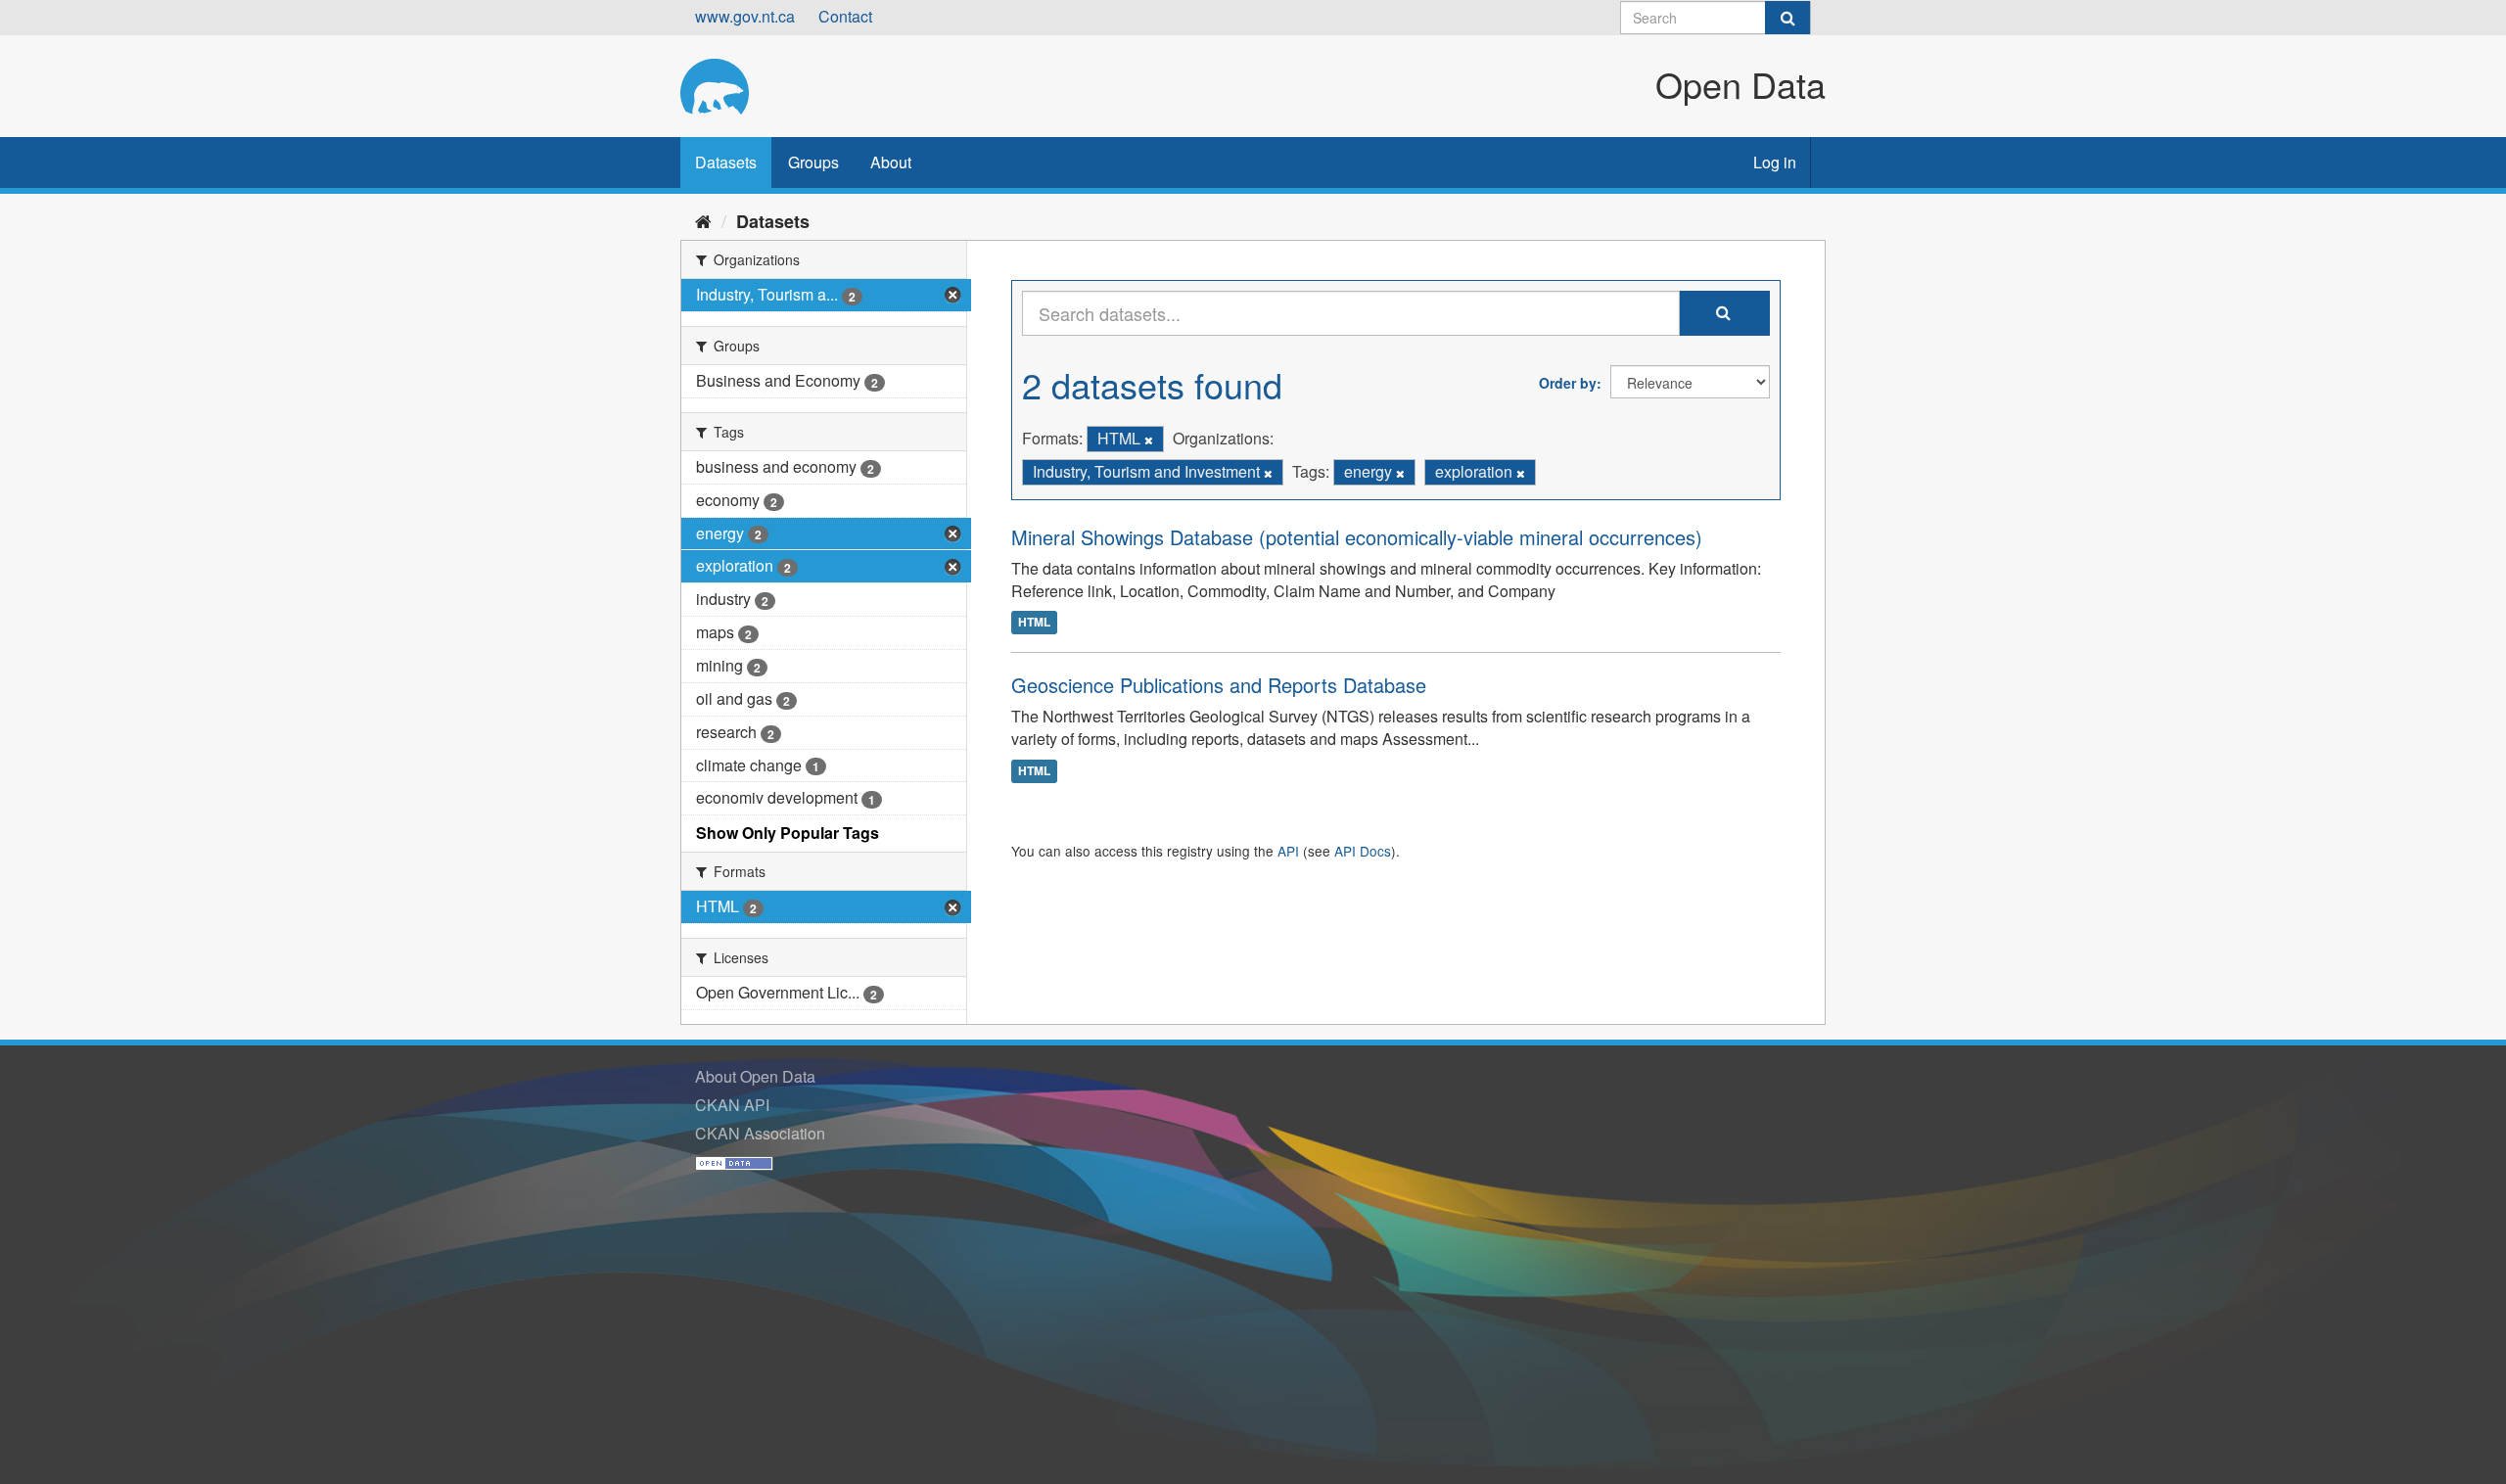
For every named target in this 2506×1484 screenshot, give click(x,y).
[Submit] (1787, 18)
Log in (1775, 162)
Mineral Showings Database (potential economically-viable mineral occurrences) (1357, 537)
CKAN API (732, 1105)
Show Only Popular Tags (788, 833)
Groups (813, 162)
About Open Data (755, 1076)
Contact (845, 16)
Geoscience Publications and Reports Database (1219, 685)
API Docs (1363, 851)
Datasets (726, 162)
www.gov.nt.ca (745, 16)
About (891, 162)
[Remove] (1149, 440)
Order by (1568, 383)
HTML (1034, 622)
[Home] (703, 220)
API (1288, 851)
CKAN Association (760, 1133)
